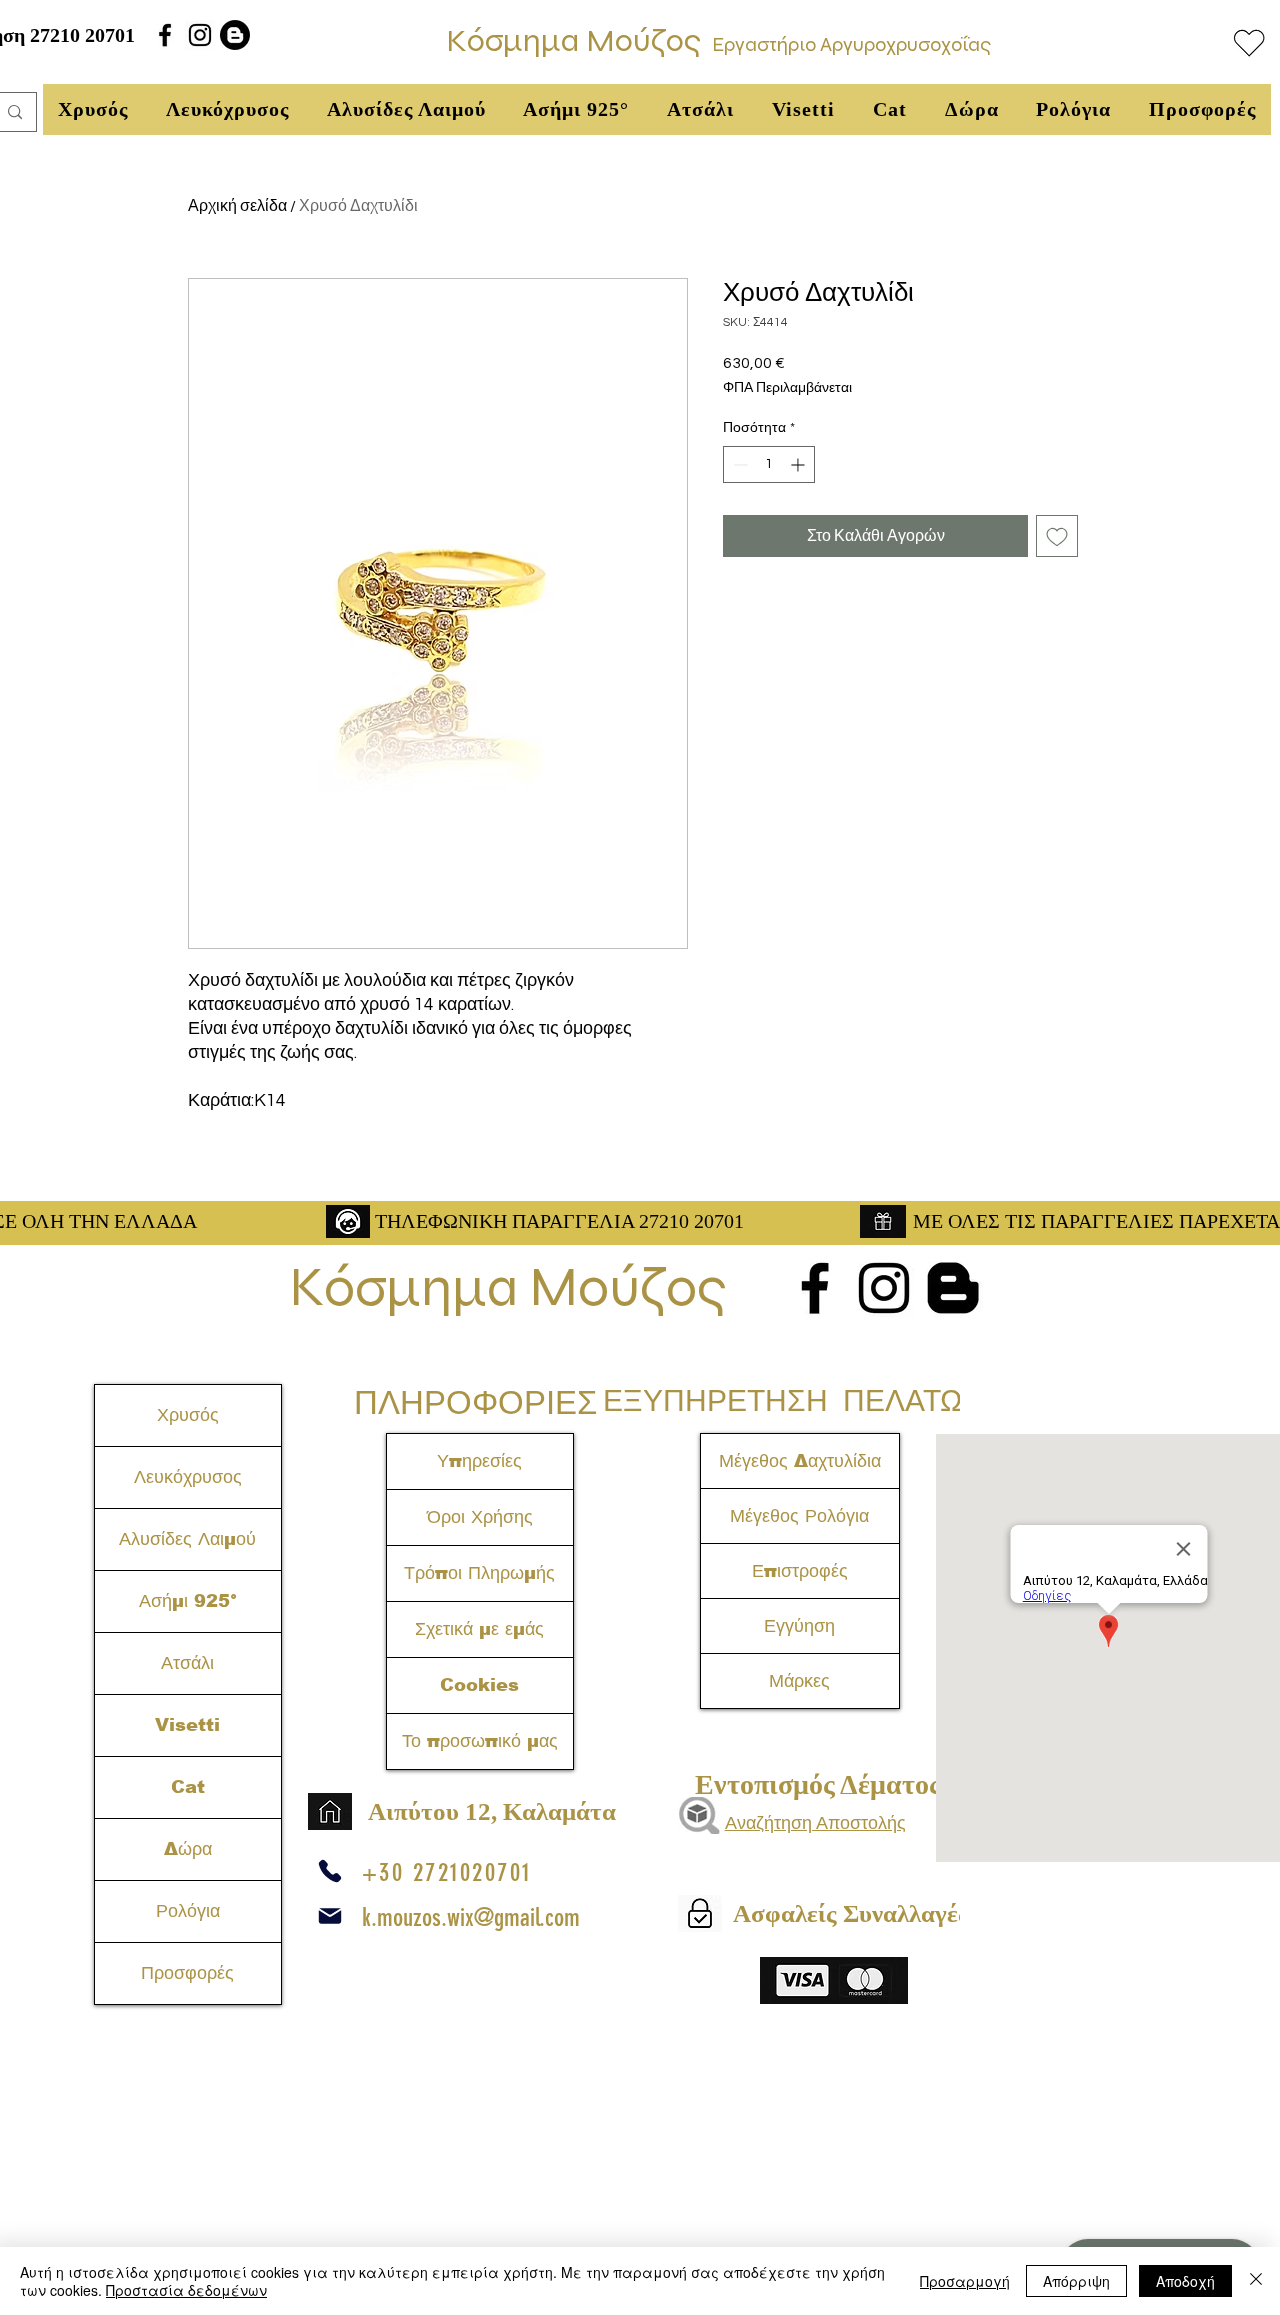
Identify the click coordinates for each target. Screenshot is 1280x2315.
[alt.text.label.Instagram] (200, 35)
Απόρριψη (1076, 2281)
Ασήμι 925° (188, 1601)
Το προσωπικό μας (480, 1741)
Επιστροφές (800, 1571)
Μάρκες (799, 1681)
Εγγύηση (799, 1626)
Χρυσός (188, 1415)
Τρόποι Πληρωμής (479, 1573)
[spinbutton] (769, 464)
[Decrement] (738, 464)
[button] (93, 109)
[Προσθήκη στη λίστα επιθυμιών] (1057, 536)
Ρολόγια (188, 1911)
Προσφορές (187, 1973)
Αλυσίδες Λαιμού (187, 1539)
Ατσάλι (187, 1663)
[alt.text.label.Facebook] (165, 35)
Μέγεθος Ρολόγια (799, 1516)
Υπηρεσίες (479, 1461)
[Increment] (799, 464)
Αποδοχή (1185, 2281)
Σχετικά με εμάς (479, 1629)
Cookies (479, 1685)
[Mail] (330, 1916)
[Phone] (330, 1871)
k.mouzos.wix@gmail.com (471, 1917)
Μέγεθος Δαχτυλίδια (800, 1461)
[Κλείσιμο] (1256, 2281)
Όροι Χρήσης (480, 1517)
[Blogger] (235, 35)
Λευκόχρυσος (188, 1477)
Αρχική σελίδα (237, 206)
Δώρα (188, 1849)
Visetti (187, 1725)
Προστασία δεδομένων (186, 2290)
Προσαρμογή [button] (965, 2281)
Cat (188, 1787)
